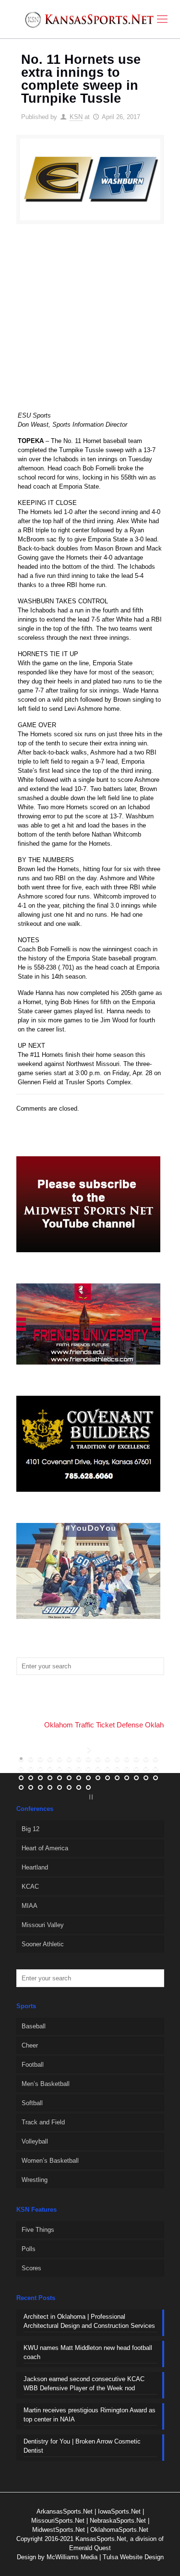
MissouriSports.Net (58, 2521)
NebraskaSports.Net (118, 2521)
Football (33, 2065)
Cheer (30, 2045)
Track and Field (43, 2122)
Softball (32, 2103)
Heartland (35, 1867)
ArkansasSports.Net (65, 2511)
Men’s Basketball (46, 2084)
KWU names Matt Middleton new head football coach (88, 2352)
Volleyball (35, 2141)
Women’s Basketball (50, 2161)
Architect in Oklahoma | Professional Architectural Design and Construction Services (89, 2321)
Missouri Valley (43, 1925)
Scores (31, 2268)
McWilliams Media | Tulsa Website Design (105, 2557)
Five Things (38, 2230)
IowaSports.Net (119, 2511)
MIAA (30, 1906)
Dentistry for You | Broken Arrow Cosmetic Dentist (82, 2446)
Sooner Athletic (43, 1944)
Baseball (34, 2026)
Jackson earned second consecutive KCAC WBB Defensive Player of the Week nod (84, 2384)
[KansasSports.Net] (90, 19)
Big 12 (30, 1829)
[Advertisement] (90, 324)
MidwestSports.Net (59, 2530)
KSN (76, 117)
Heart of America (45, 1848)
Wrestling (35, 2180)
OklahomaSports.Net (119, 2530)
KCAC (30, 1887)
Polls (29, 2249)
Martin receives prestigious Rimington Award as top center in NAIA (90, 2415)
